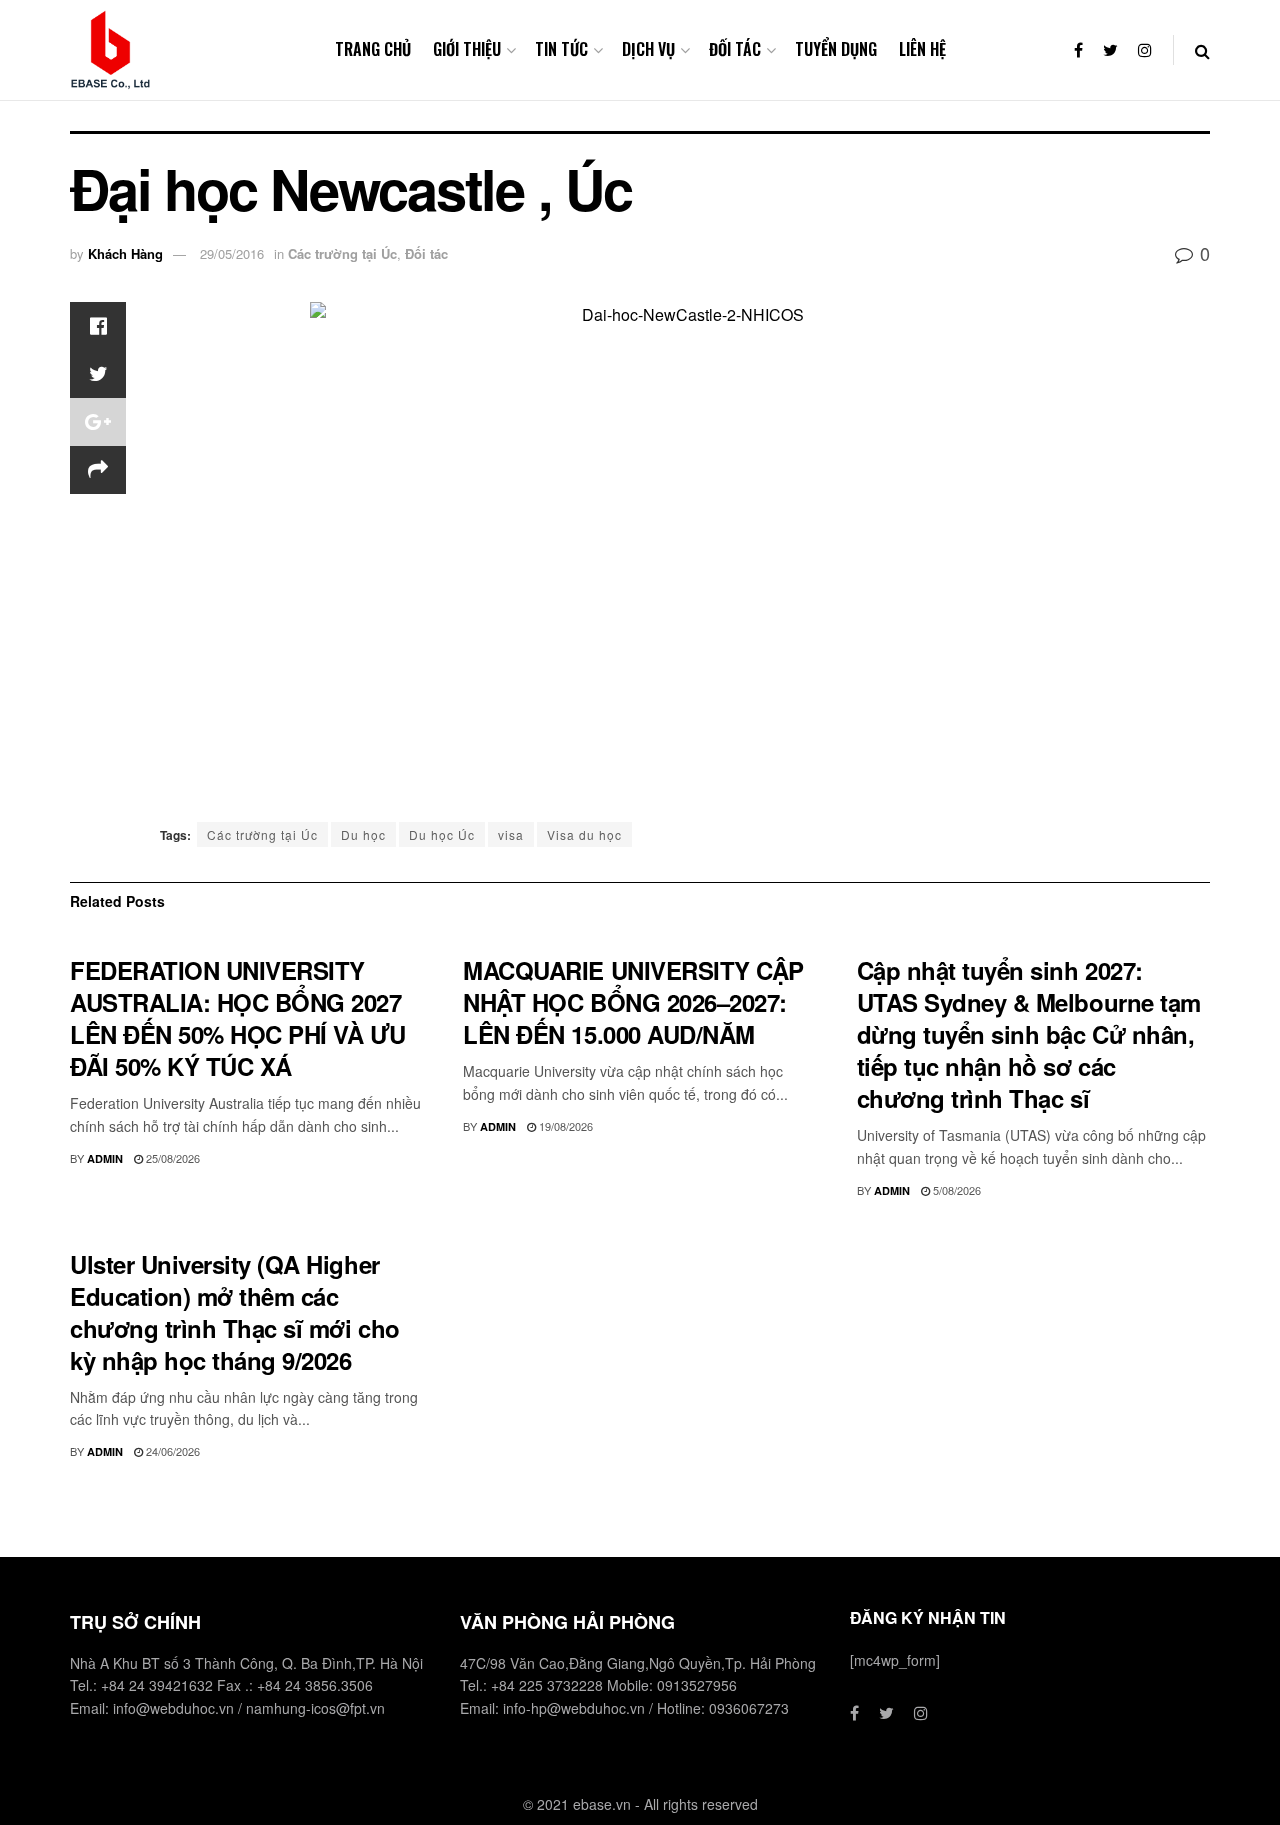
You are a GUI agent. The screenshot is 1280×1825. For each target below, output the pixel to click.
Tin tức (561, 49)
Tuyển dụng (836, 49)
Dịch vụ (648, 49)
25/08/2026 (171, 1158)
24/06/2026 (171, 1451)
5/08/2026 (955, 1190)
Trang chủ (373, 49)
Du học (363, 834)
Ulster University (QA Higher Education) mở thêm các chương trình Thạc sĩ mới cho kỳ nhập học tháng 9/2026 (235, 1312)
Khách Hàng (125, 253)
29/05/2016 (232, 253)
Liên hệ (922, 49)
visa (511, 834)
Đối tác (735, 49)
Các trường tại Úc (342, 253)
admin (105, 1158)
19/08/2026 (564, 1126)
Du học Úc (442, 834)
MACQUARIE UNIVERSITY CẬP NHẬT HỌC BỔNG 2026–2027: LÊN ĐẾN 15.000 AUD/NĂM (633, 1002)
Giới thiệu (467, 49)
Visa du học (584, 834)
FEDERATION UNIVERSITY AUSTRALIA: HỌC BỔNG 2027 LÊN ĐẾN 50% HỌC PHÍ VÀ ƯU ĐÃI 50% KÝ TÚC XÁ (238, 1018)
